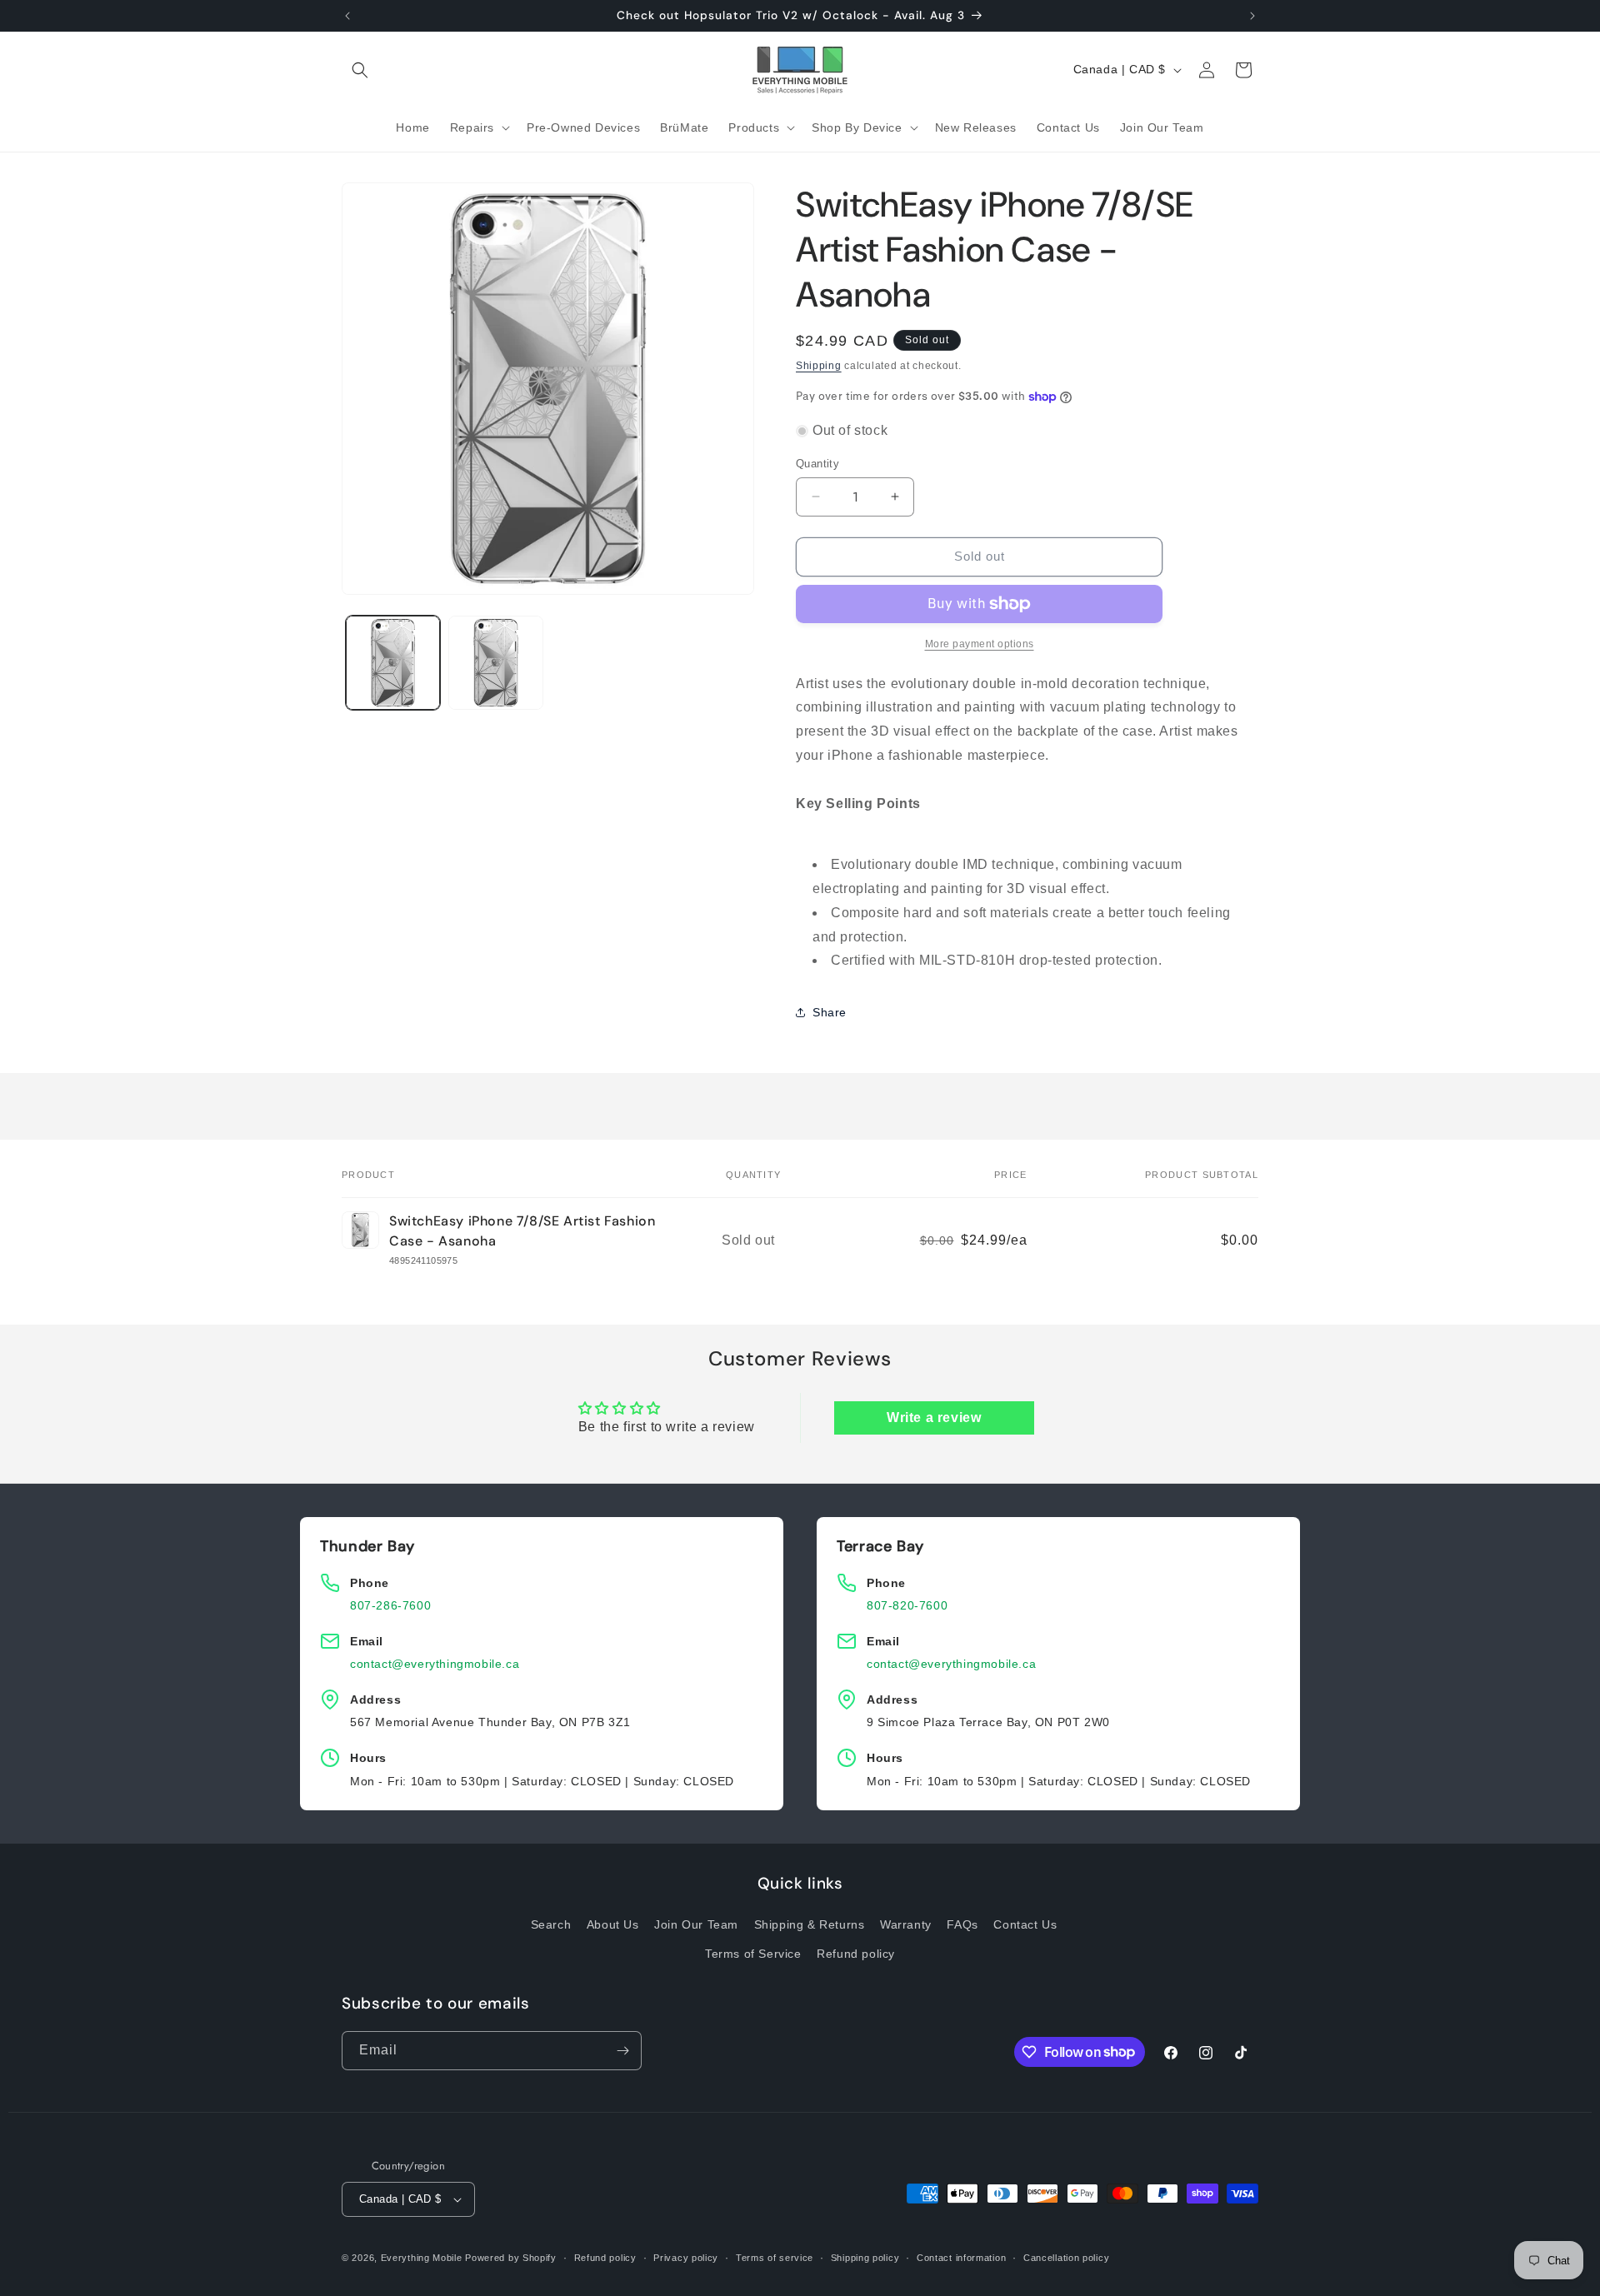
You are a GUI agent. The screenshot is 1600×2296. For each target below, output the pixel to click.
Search (551, 1924)
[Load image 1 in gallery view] (393, 663)
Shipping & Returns (810, 1924)
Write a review (934, 1418)
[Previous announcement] (347, 16)
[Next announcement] (1252, 16)
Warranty (906, 1924)
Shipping (819, 366)
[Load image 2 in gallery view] (495, 663)
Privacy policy (686, 2258)
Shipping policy (865, 2258)
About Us (613, 1924)
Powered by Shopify (511, 2258)
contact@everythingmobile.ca (435, 1664)
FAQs (962, 1924)
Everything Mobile (422, 2258)
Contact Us (1025, 1924)
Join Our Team (696, 1924)
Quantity (817, 464)
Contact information (961, 2258)
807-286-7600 (390, 1605)
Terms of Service (753, 1954)
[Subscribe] (622, 2051)
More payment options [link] (980, 644)
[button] (360, 70)
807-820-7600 (907, 1605)
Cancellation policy (1066, 2258)
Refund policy (856, 1954)
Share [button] (830, 1012)
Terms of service (775, 2258)
